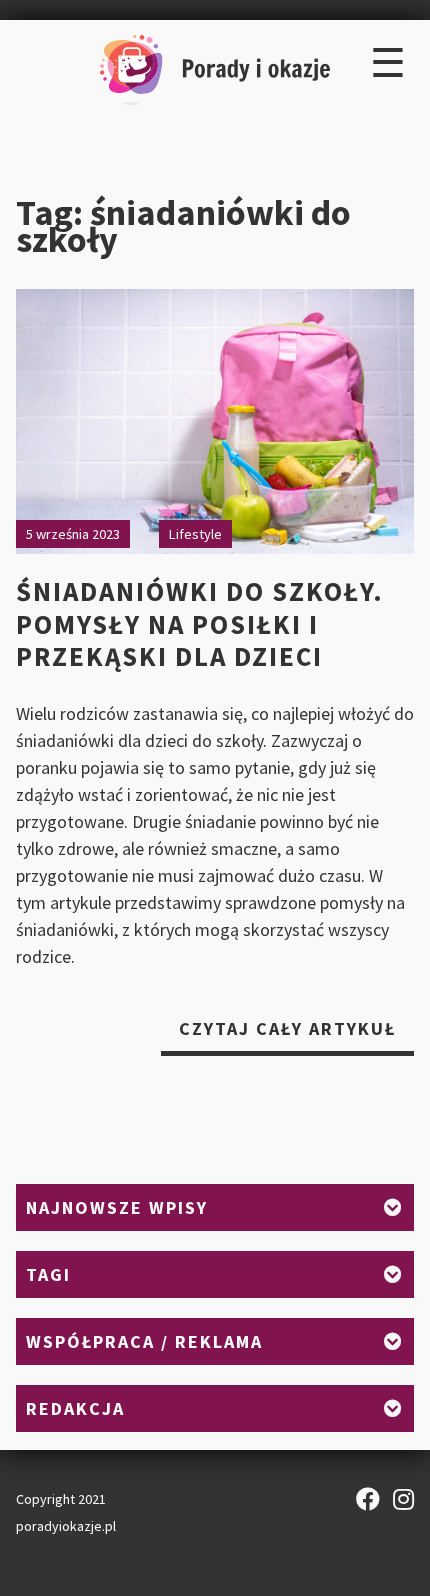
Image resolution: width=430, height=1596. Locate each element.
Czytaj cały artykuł (296, 1036)
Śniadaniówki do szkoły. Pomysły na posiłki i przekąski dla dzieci (200, 623)
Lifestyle (195, 534)
